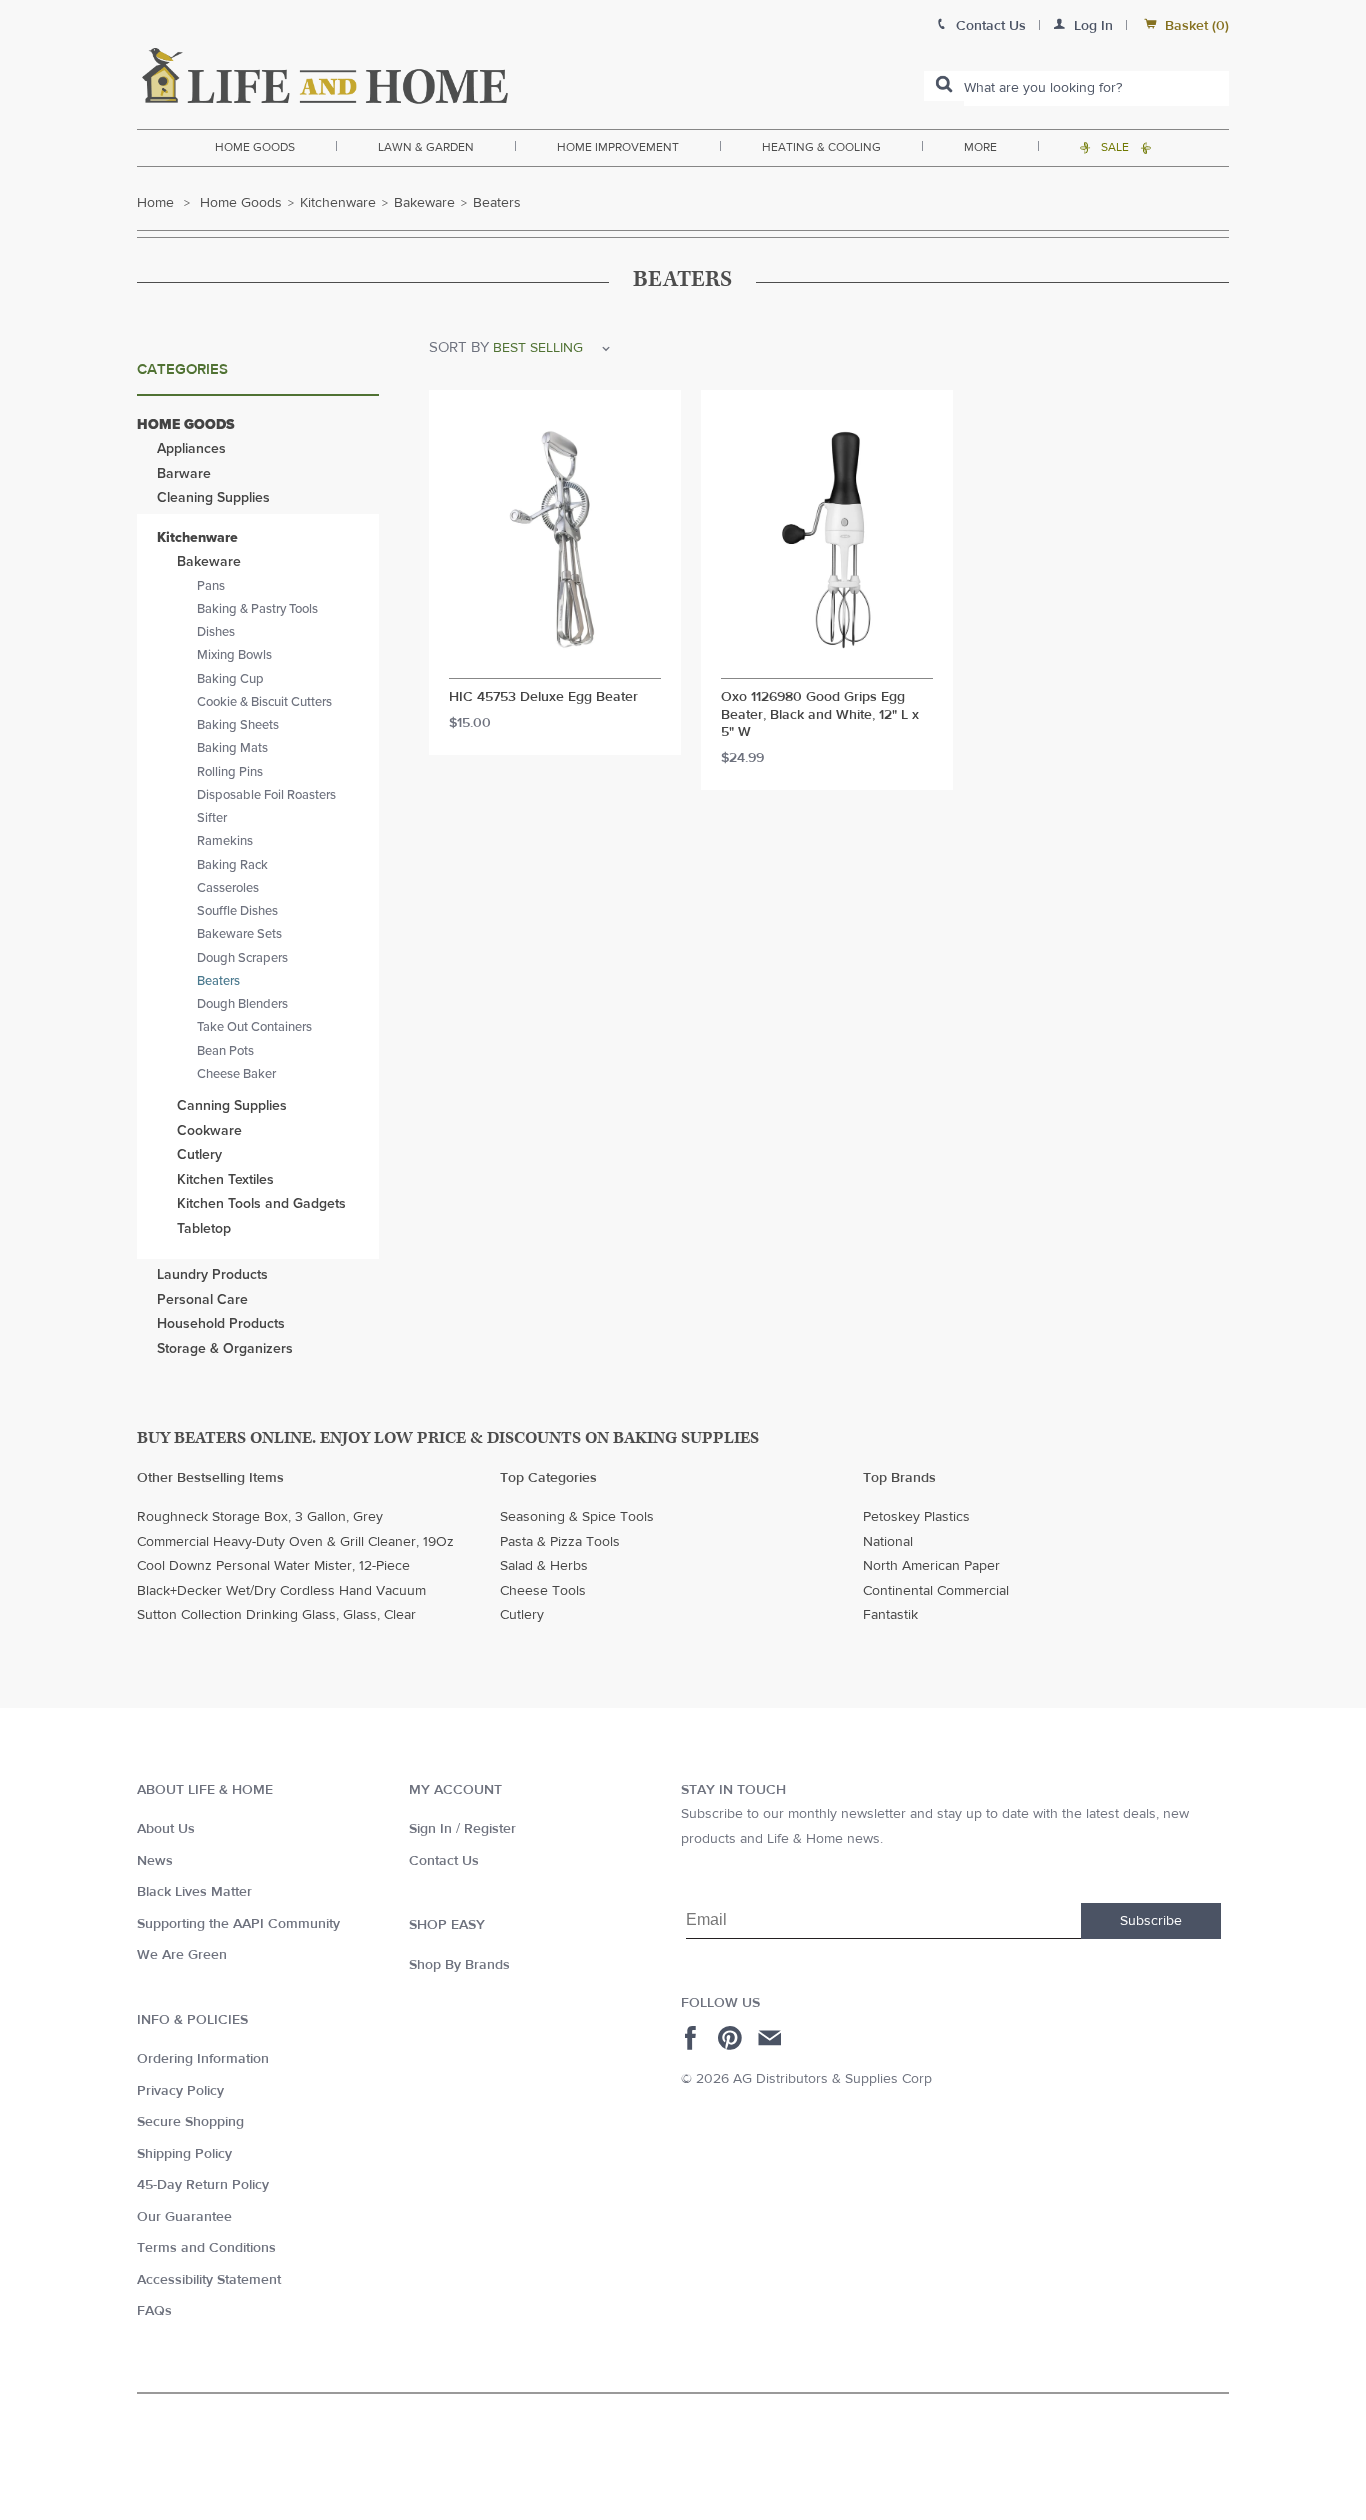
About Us (166, 1829)
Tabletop (204, 1228)
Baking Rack (232, 865)
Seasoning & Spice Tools (577, 1517)
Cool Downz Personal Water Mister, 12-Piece (273, 1566)
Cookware (209, 1130)
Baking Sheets (238, 725)
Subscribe (1151, 1921)
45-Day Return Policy (203, 2185)
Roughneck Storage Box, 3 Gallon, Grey (260, 1517)
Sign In (430, 1829)
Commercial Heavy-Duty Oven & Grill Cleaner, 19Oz (295, 1542)
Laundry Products (212, 1274)
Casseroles (228, 888)
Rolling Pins (230, 772)
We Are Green (182, 1955)
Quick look (554, 660)
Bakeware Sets (239, 934)
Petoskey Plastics (916, 1517)
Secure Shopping (190, 2122)
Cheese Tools (543, 1591)
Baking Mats (232, 748)
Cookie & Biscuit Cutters (264, 702)
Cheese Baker (236, 1074)
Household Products (221, 1323)
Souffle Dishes (237, 911)
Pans (211, 586)
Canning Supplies (232, 1105)
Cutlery (199, 1154)
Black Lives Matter (194, 1892)
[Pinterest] (732, 2038)
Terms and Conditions (206, 2248)
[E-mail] (771, 2038)
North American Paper (931, 1566)
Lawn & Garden (426, 147)
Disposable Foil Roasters (266, 795)
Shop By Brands (459, 1965)
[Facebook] (693, 2038)
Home (155, 203)
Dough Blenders (242, 1004)
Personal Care (202, 1299)
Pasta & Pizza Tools (560, 1542)
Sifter (212, 818)
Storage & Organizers (225, 1348)
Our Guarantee (184, 2217)
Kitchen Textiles (225, 1179)
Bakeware (424, 203)
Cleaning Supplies (213, 497)
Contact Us (444, 1861)
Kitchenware (338, 203)
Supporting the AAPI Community (238, 1924)
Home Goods (255, 147)
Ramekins (225, 841)
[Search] (944, 86)
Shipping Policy (184, 2154)
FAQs (154, 2311)
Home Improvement (618, 147)
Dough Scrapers (242, 958)
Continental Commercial (936, 1591)
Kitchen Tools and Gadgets (261, 1203)
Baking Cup (230, 679)
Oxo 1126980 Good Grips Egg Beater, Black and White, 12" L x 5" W (820, 715)
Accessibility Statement (209, 2280)
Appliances (191, 448)
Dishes (216, 632)
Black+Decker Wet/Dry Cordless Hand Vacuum (281, 1591)
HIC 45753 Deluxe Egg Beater (543, 697)
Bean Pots (225, 1051)
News (155, 1861)
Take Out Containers (254, 1027)
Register (490, 1829)
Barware (184, 473)
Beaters (218, 981)
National (888, 1542)
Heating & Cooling (821, 147)
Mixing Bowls (234, 655)
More (980, 147)
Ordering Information (203, 2059)
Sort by (459, 347)
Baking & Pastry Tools (257, 609)
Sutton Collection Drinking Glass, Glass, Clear (276, 1615)
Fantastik (890, 1615)
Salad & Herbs (544, 1566)
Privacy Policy (180, 2091)
